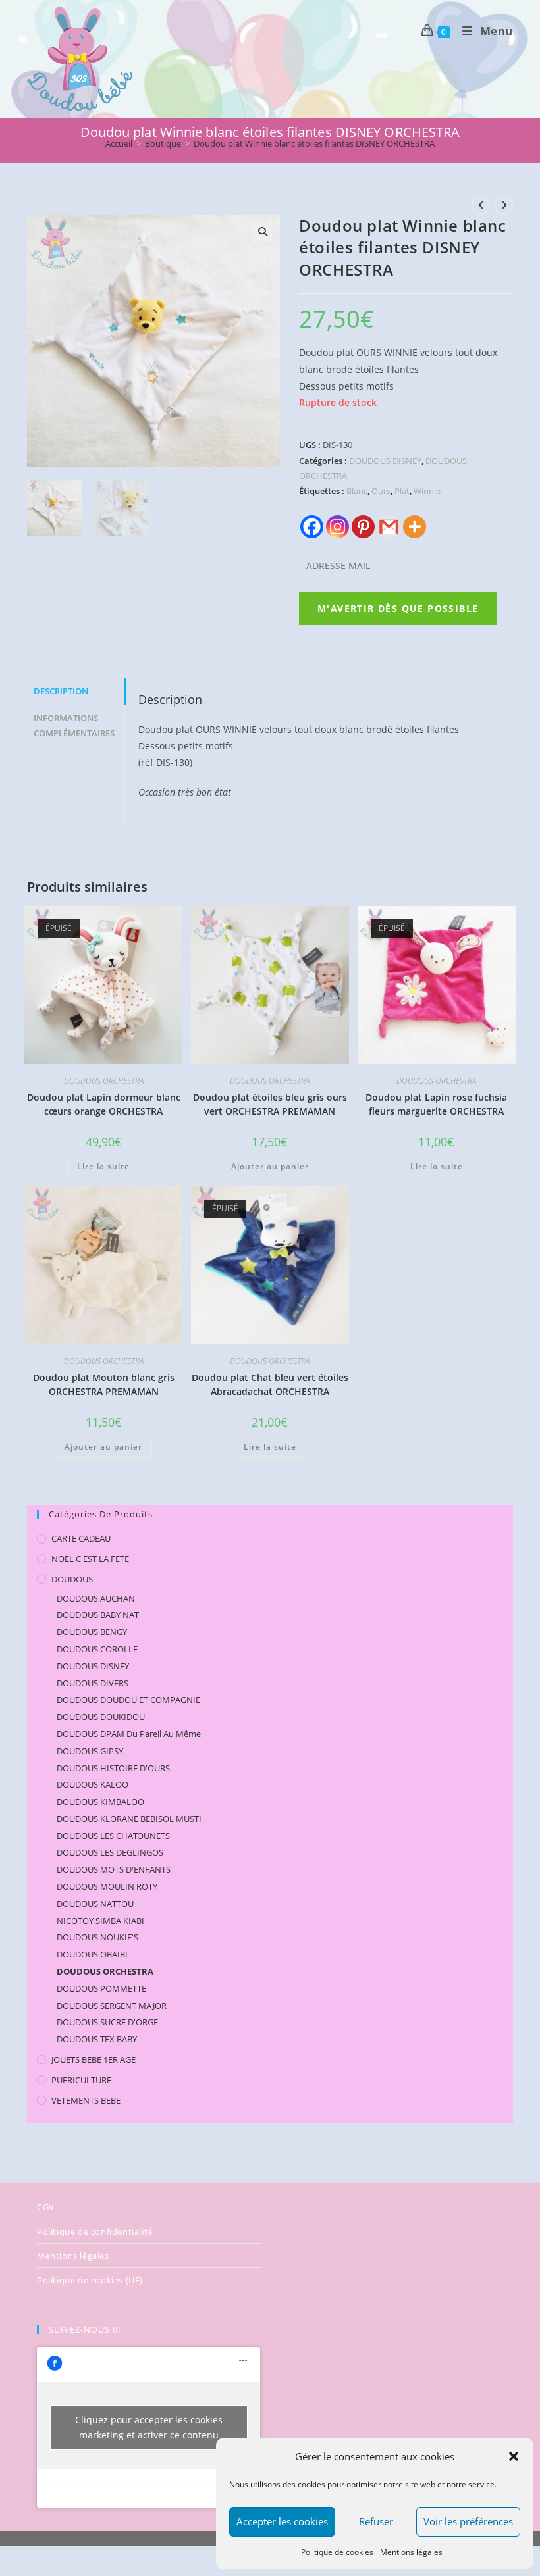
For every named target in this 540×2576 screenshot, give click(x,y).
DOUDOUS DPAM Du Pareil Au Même (129, 1734)
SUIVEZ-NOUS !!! (85, 2329)
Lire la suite (103, 1166)
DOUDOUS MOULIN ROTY (107, 1886)
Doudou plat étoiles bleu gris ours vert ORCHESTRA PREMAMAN (270, 1104)
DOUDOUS (72, 1579)
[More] (415, 527)
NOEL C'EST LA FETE (90, 1559)
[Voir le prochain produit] (504, 205)
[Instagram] (337, 527)
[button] (514, 2456)
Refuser (376, 2521)
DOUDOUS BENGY (92, 1632)
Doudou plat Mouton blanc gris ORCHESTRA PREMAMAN (104, 1384)
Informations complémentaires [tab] (74, 726)
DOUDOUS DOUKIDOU (101, 1717)
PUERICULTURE (81, 2080)
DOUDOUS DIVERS (93, 1683)
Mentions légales (411, 2552)
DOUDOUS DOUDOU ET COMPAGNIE (128, 1700)
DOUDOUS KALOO (93, 1784)
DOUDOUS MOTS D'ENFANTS (114, 1869)
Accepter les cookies (282, 2521)
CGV (46, 2207)
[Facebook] (312, 527)
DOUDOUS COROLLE (97, 1649)
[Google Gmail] (389, 527)
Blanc (357, 491)
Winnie (427, 491)
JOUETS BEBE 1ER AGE (94, 2059)
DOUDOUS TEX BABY (97, 2039)
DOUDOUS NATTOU (95, 1904)
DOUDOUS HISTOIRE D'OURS (113, 1768)
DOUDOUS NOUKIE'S (97, 1937)
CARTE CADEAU (81, 1538)
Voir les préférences (468, 2521)
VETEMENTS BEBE (86, 2100)
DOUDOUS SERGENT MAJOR (112, 2006)
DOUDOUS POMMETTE (101, 1988)
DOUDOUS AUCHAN (96, 1598)
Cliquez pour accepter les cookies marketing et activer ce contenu (149, 2427)
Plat (402, 491)
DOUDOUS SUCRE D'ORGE (107, 2022)
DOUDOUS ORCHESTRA (104, 1081)
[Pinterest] (363, 527)
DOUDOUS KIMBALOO (100, 1802)
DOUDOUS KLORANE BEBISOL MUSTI (129, 1819)
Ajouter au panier (270, 1166)
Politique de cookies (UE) (90, 2280)
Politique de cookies (337, 2552)
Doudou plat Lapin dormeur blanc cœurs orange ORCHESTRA (104, 1104)
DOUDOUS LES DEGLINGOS (110, 1852)
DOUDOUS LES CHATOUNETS (113, 1836)
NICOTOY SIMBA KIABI (100, 1921)
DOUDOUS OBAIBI (92, 1954)
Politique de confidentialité (95, 2231)
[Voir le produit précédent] (481, 205)
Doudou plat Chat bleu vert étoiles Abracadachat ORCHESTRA (270, 1384)
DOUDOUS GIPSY (90, 1751)
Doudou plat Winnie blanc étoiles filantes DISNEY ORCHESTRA (314, 143)
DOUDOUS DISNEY (385, 461)
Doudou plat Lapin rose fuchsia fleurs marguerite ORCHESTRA (436, 1104)
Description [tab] (61, 691)
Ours (381, 491)
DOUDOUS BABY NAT (98, 1615)
